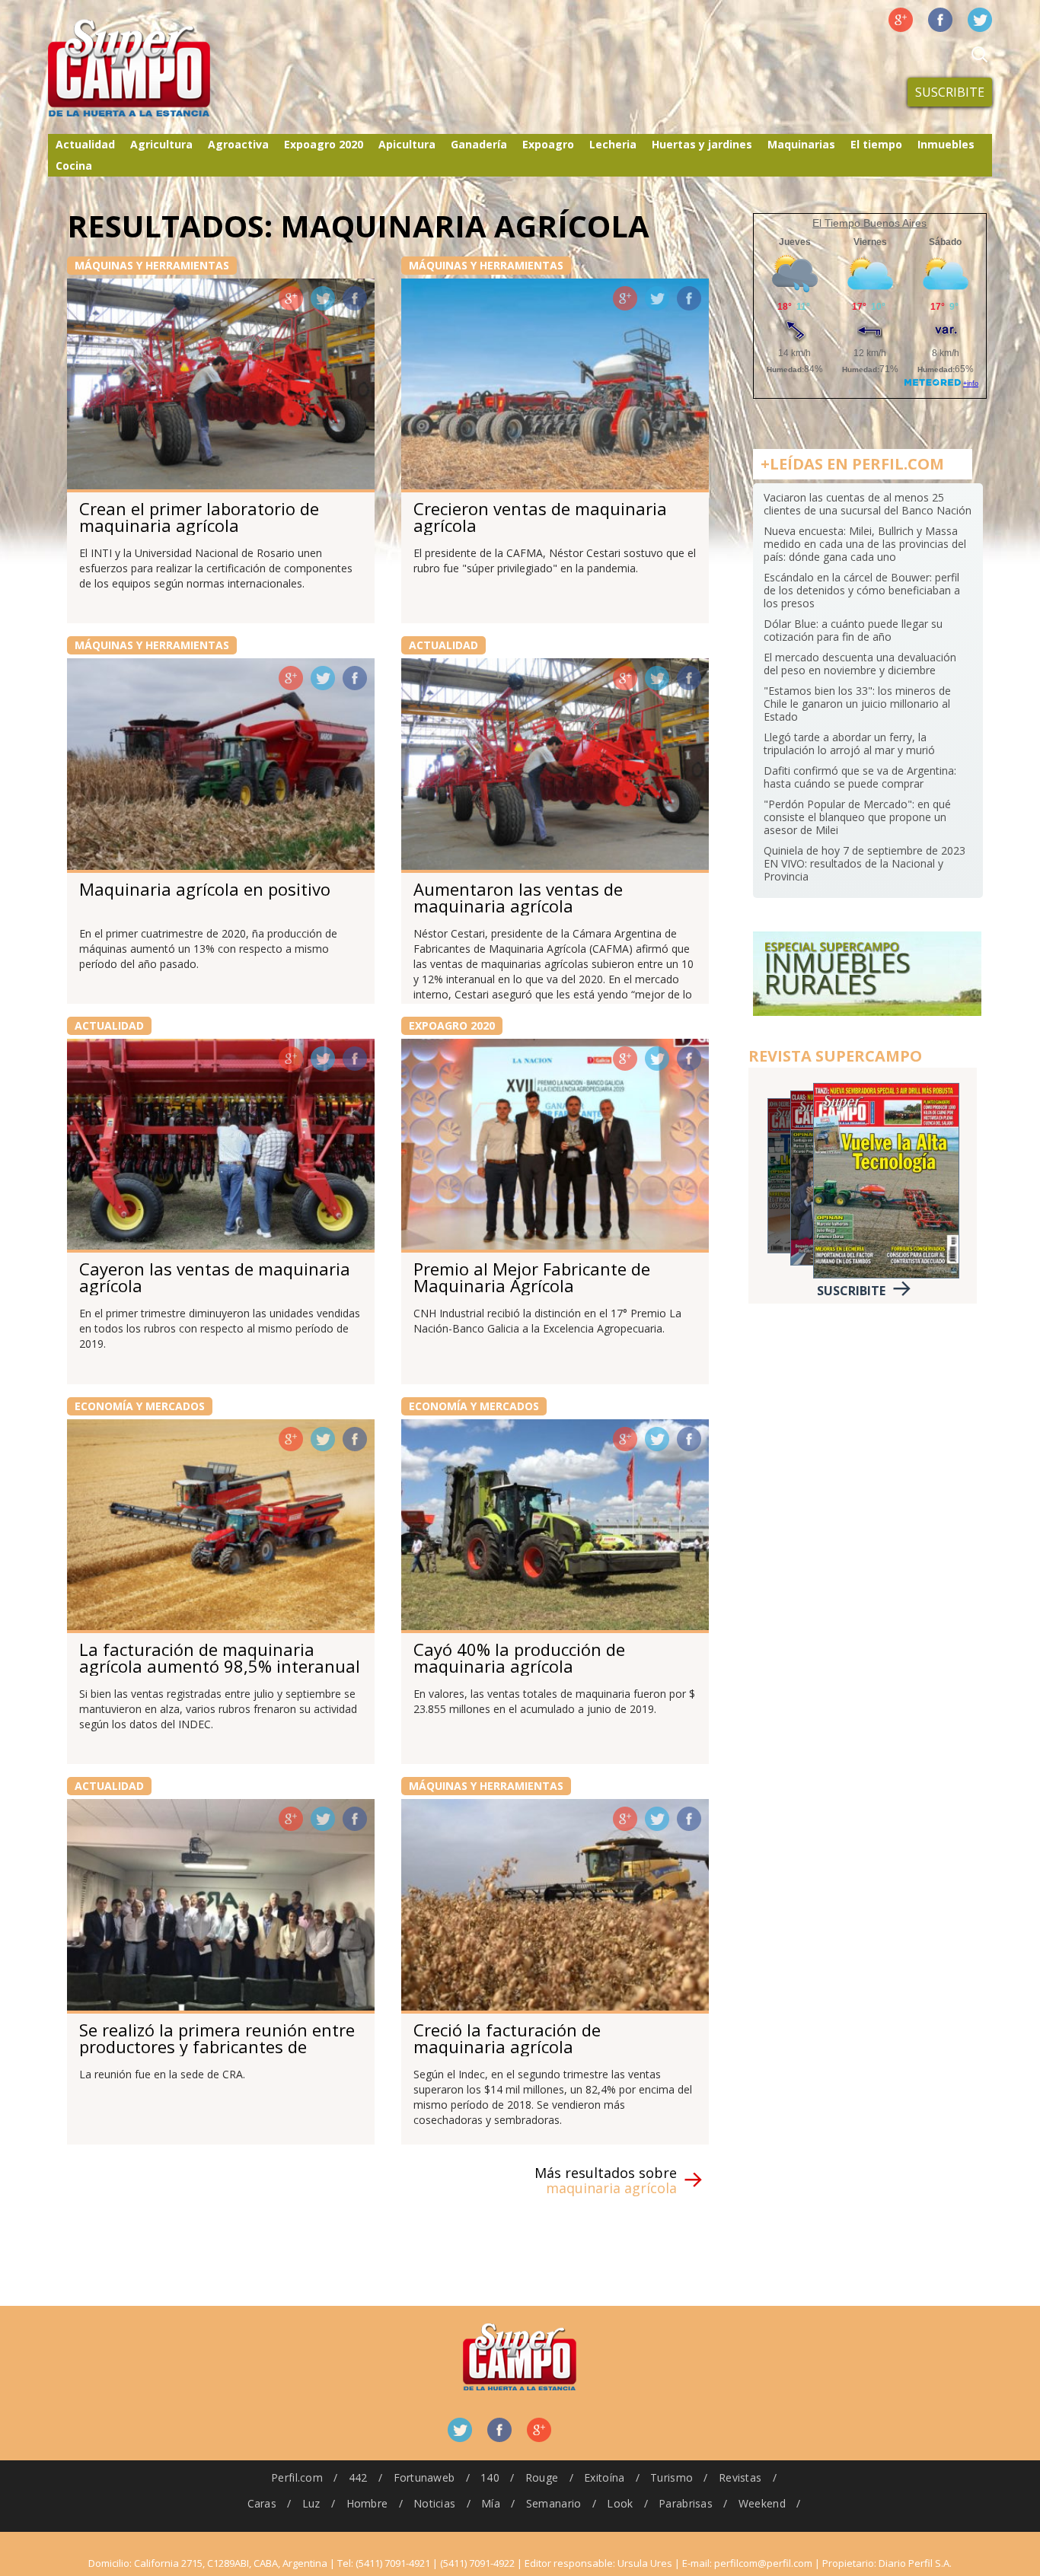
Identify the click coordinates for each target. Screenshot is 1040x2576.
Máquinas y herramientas (152, 265)
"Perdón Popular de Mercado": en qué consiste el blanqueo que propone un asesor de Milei (857, 817)
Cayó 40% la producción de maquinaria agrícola (519, 1657)
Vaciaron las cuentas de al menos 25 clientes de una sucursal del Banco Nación (868, 504)
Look (620, 2503)
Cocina (74, 166)
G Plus (901, 20)
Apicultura (407, 144)
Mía (491, 2503)
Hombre (367, 2503)
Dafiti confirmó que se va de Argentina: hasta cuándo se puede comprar (860, 777)
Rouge (542, 2477)
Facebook (940, 20)
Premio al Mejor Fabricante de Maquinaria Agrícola (532, 1277)
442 (358, 2477)
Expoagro (548, 144)
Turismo (672, 2477)
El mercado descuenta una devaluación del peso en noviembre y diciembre (860, 664)
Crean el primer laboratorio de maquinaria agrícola (199, 517)
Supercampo (161, 68)
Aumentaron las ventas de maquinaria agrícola (518, 897)
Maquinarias (801, 144)
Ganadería (479, 144)
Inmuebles (946, 144)
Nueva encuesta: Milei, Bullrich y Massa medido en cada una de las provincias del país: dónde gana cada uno (865, 544)
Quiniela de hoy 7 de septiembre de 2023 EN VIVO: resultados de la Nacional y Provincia (865, 863)
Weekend (762, 2503)
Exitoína (604, 2477)
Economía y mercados (140, 1406)
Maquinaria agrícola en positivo (205, 889)
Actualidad (85, 144)
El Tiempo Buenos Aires (869, 223)
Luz (311, 2503)
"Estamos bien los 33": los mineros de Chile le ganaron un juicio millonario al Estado (857, 704)
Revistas (740, 2477)
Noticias (434, 2503)
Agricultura (161, 144)
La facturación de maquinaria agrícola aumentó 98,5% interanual (220, 1657)
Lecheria (613, 144)
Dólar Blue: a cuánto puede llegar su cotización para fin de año (853, 630)
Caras (262, 2503)
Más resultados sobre (606, 2180)
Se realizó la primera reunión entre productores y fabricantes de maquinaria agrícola (217, 2046)
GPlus (291, 298)
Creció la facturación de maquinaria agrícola (507, 2038)
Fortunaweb (424, 2477)
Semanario (554, 2503)
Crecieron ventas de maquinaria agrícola (540, 517)
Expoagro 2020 (324, 144)
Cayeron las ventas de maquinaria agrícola (215, 1277)
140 (490, 2477)
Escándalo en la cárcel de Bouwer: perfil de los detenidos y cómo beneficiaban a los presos (862, 590)
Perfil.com (297, 2477)
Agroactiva (238, 144)
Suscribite (950, 92)
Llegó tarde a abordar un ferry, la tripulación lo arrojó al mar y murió (849, 744)
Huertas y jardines (702, 144)
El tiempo (876, 144)
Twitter (980, 20)
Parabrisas (686, 2503)
